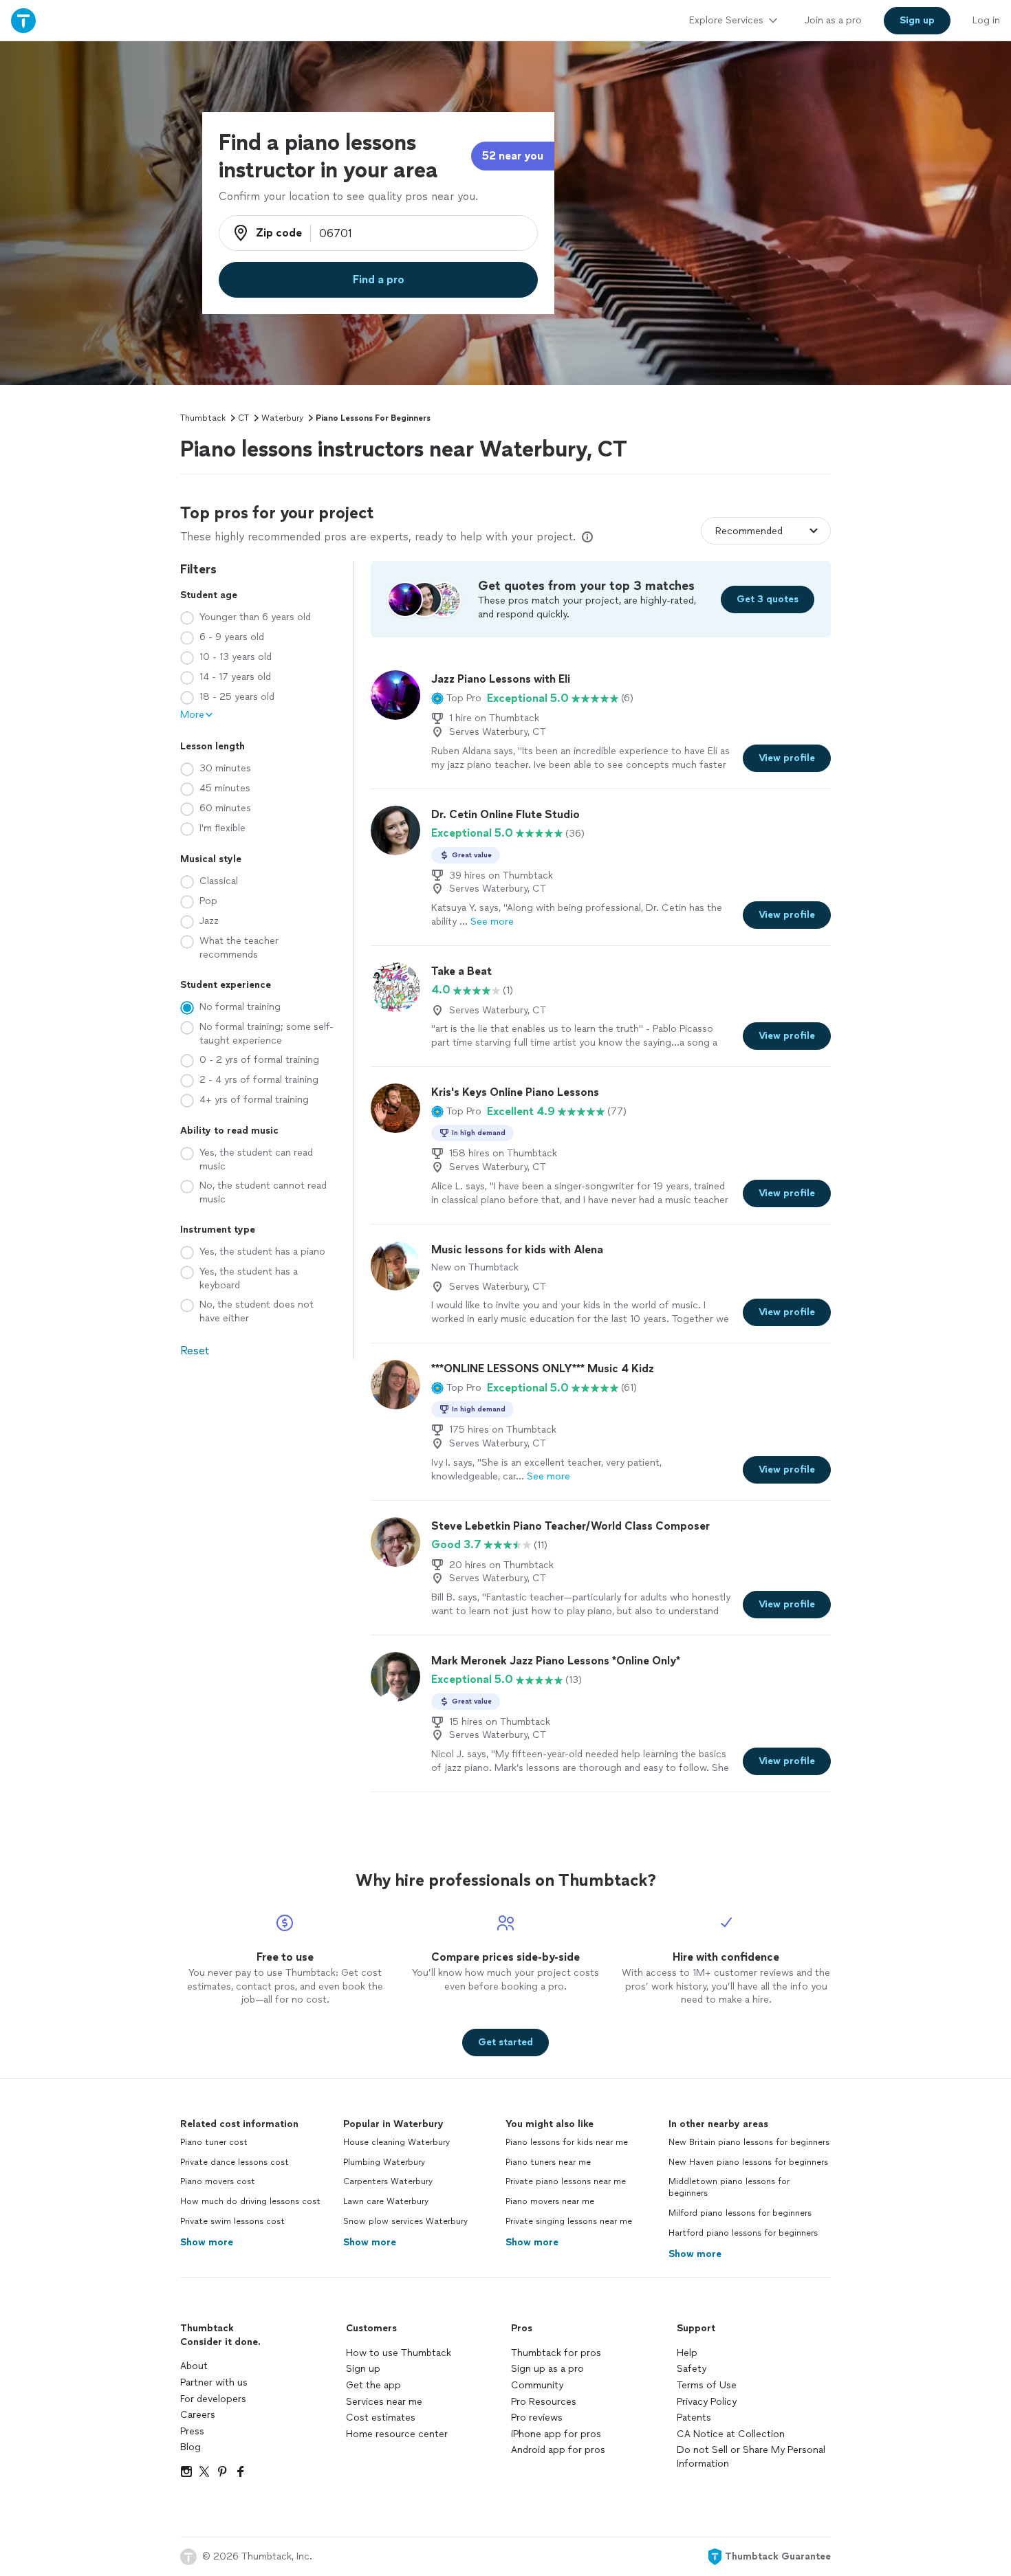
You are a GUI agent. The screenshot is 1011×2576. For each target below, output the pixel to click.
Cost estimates (381, 2418)
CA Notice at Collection (731, 2434)
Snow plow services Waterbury (405, 2221)
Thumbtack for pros (556, 2353)
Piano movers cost (218, 2181)
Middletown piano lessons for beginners (729, 2187)
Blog (191, 2447)
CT (243, 418)
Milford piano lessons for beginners (740, 2213)
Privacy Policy (707, 2402)
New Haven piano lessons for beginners (748, 2162)
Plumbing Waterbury (384, 2162)
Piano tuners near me (548, 2162)
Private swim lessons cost (232, 2221)
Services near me (384, 2402)
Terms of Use (707, 2385)
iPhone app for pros (556, 2434)
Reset (195, 1351)
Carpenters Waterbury (388, 2181)
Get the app (373, 2385)
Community (537, 2385)
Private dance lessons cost (235, 2162)
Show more (207, 2242)
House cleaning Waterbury (396, 2142)
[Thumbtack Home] (23, 20)
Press (192, 2431)
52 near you (513, 156)
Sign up (363, 2369)
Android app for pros (558, 2450)
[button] (456, 698)
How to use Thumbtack (399, 2353)
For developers (213, 2399)
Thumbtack (203, 418)
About (194, 2366)
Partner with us (214, 2382)
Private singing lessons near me (569, 2221)
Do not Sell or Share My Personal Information (751, 2457)
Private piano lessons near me (566, 2181)
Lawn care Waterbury (386, 2201)
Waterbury (282, 418)
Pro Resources (544, 2402)
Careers (198, 2415)
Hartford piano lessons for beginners (743, 2233)
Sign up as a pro (547, 2369)
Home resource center (397, 2434)
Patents (694, 2418)
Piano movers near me (550, 2201)
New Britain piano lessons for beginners (749, 2142)
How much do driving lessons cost (250, 2201)
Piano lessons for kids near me (567, 2142)
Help (687, 2353)
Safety (692, 2369)
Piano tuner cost (214, 2142)
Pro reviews (537, 2418)
